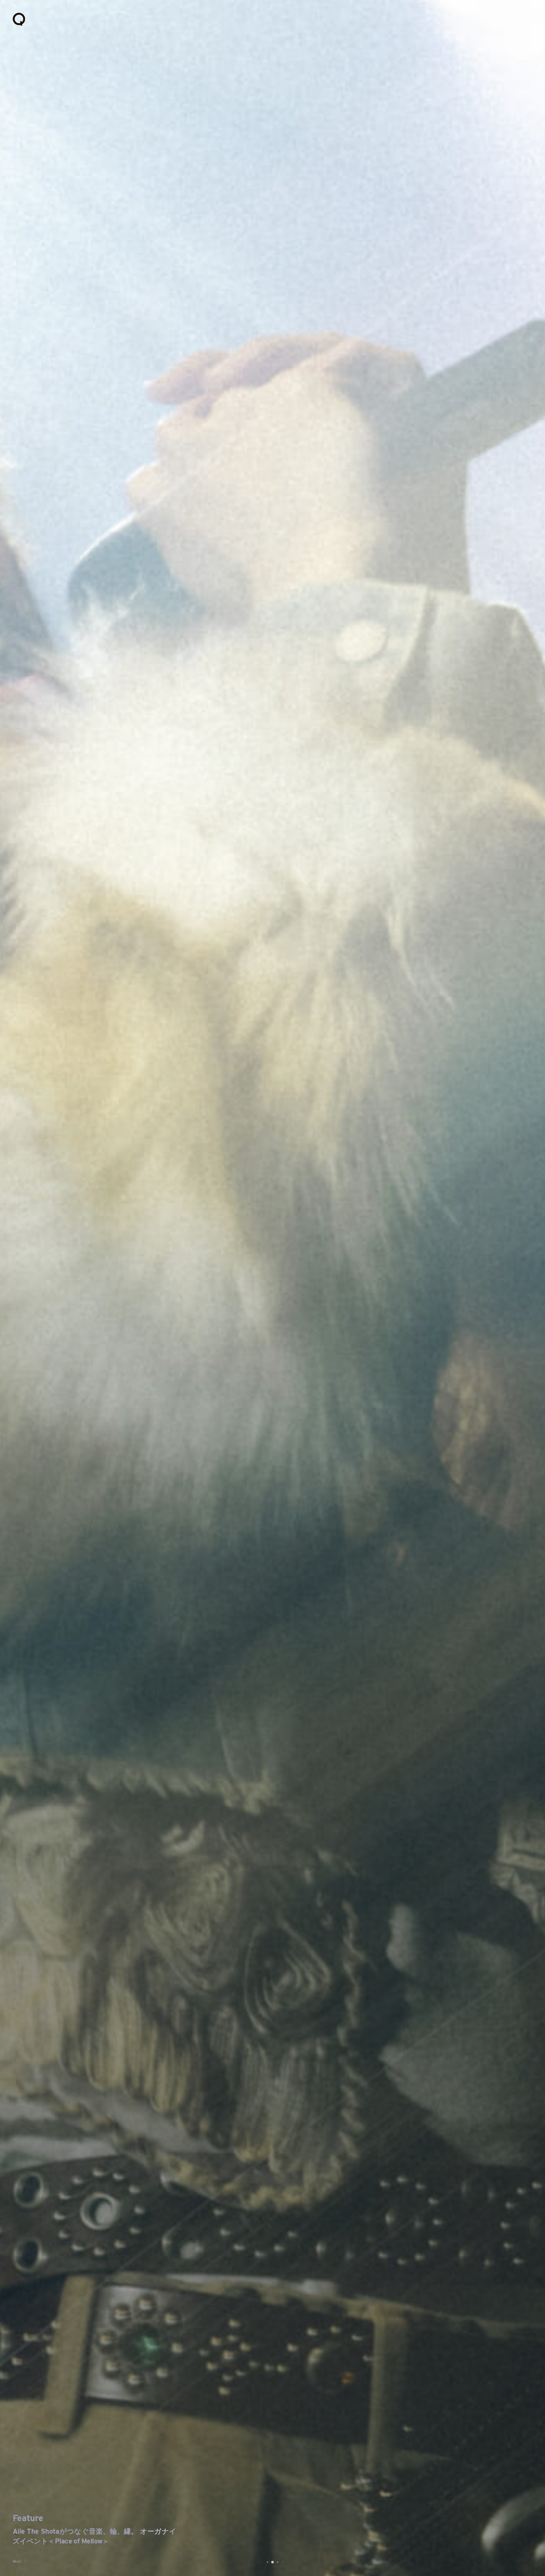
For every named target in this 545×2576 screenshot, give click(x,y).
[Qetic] (19, 19)
